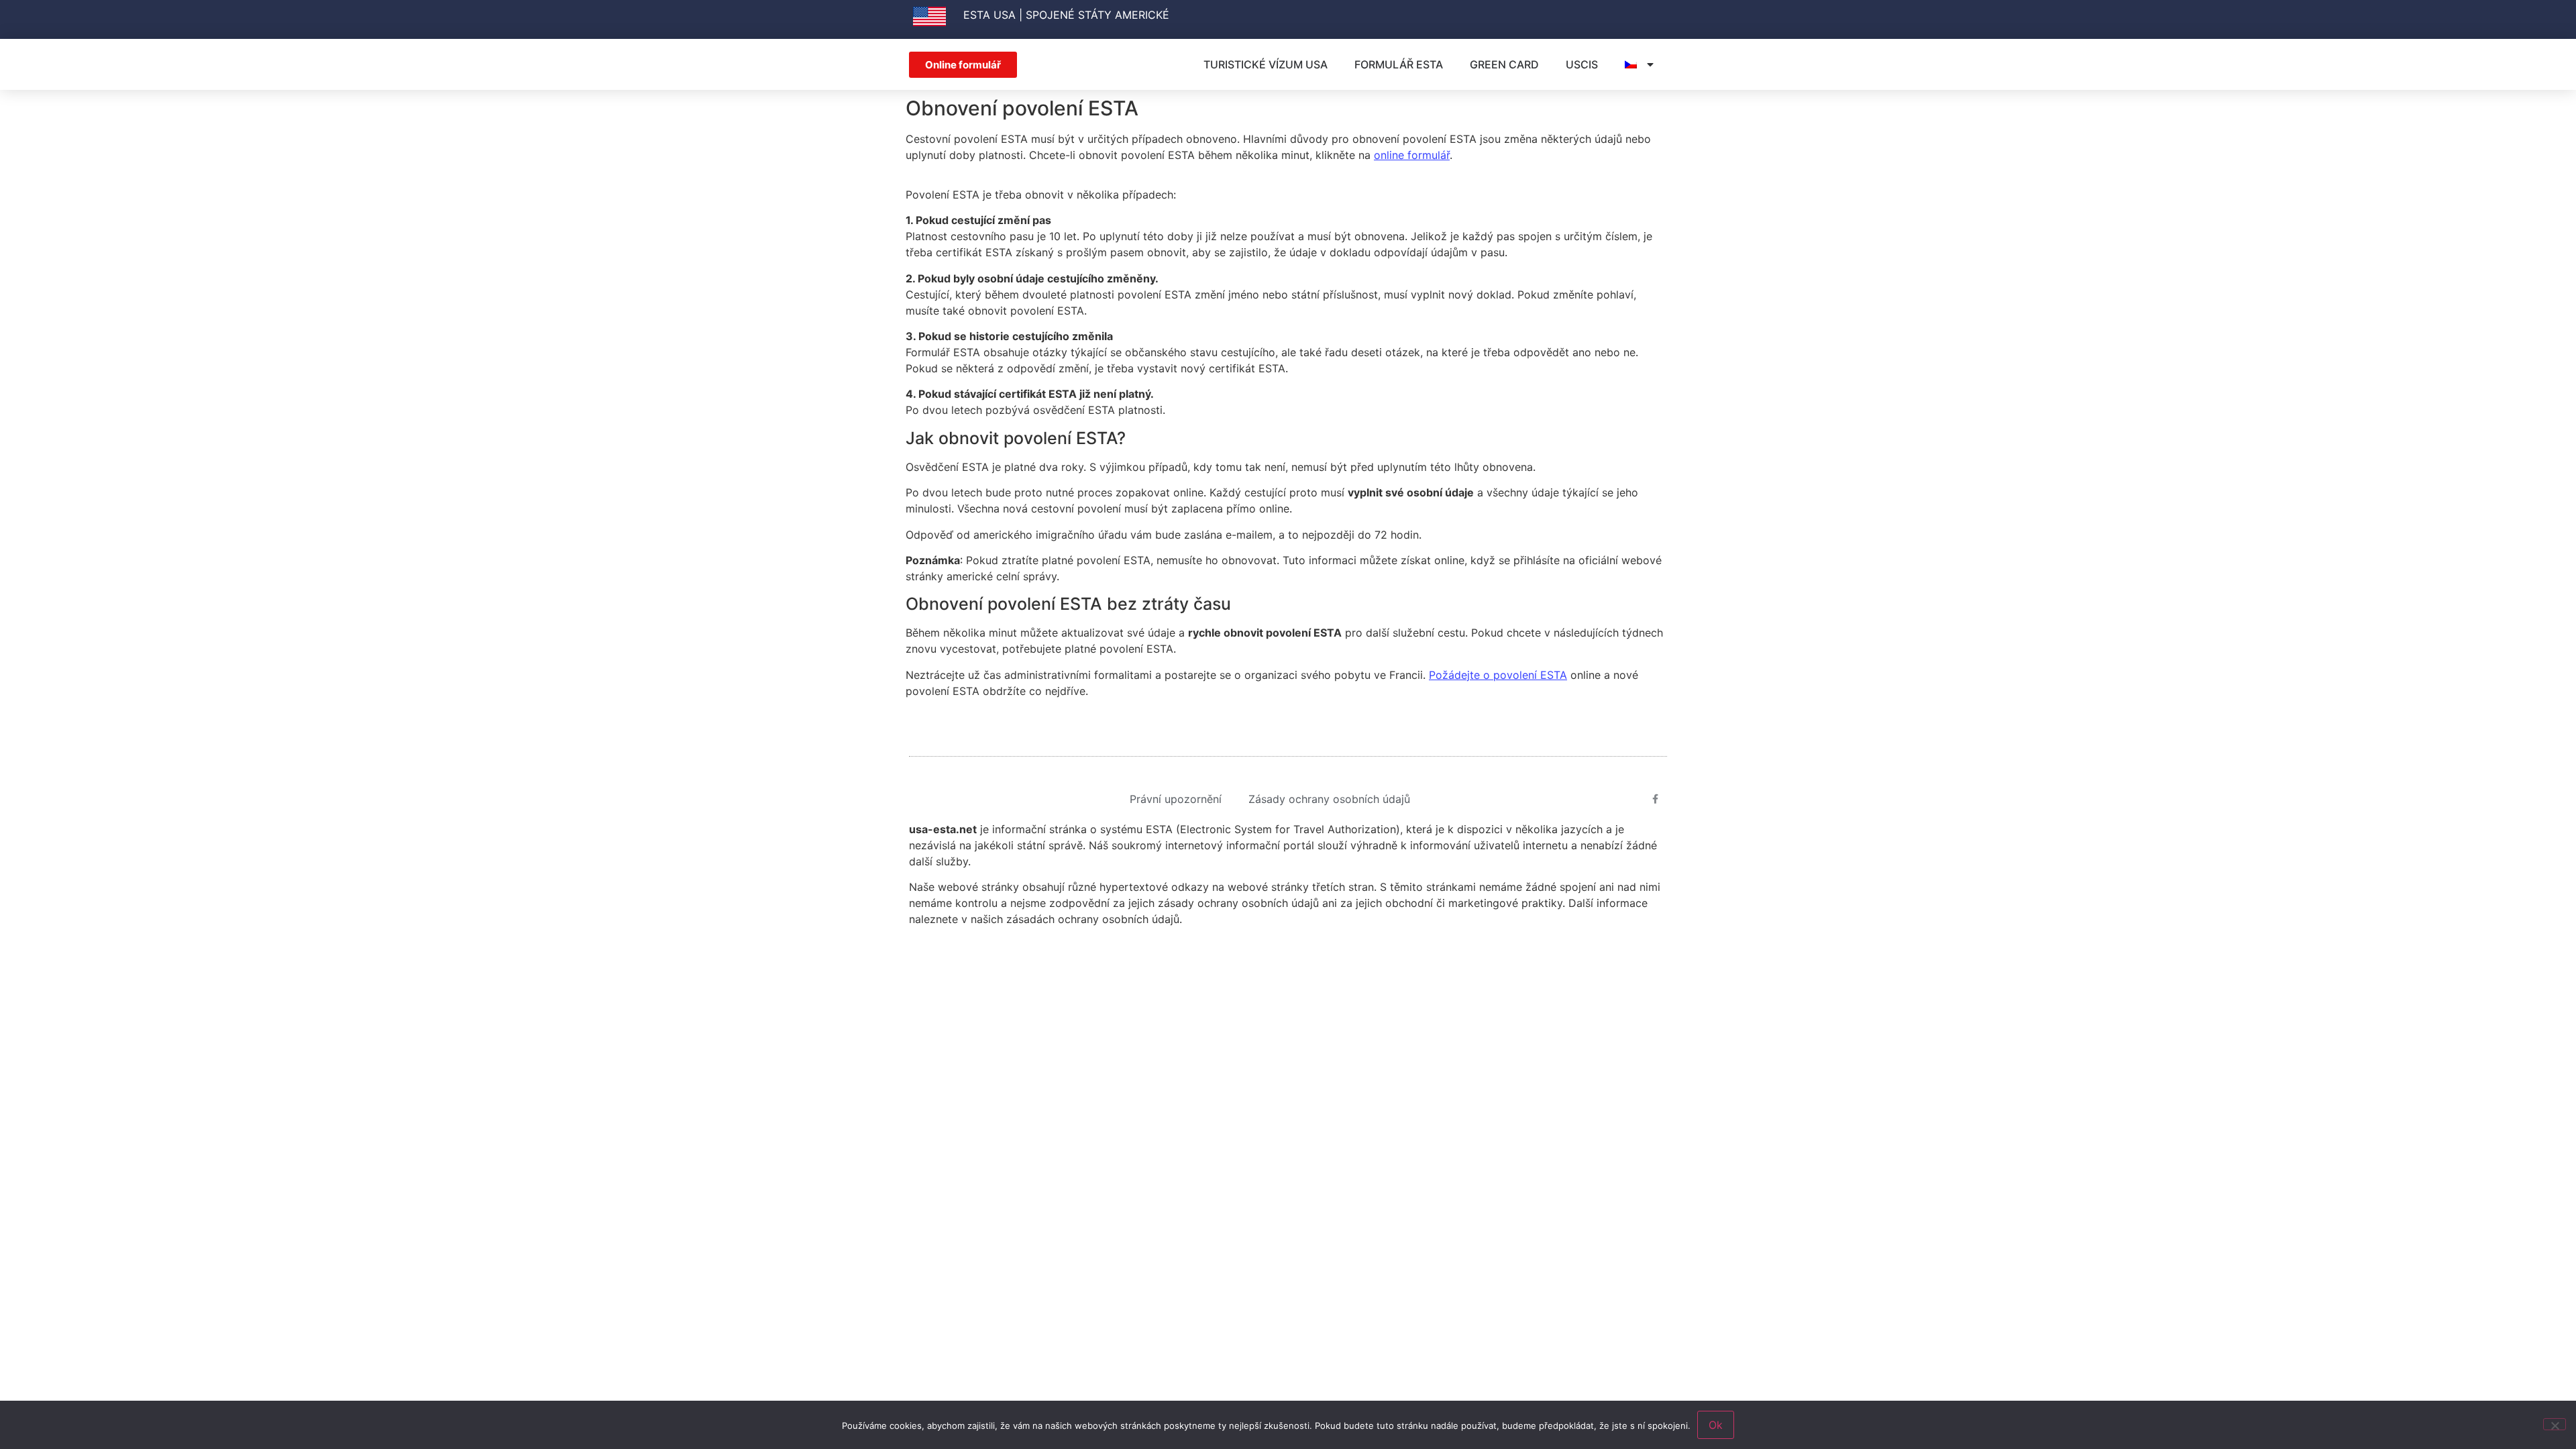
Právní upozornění (1176, 799)
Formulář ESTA (1399, 64)
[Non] (2555, 1424)
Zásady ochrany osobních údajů (1329, 799)
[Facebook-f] (1656, 799)
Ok (1716, 1425)
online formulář (1412, 155)
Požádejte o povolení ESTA (1498, 675)
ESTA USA (989, 15)
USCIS (1582, 64)
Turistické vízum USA (1266, 64)
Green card (1504, 64)
